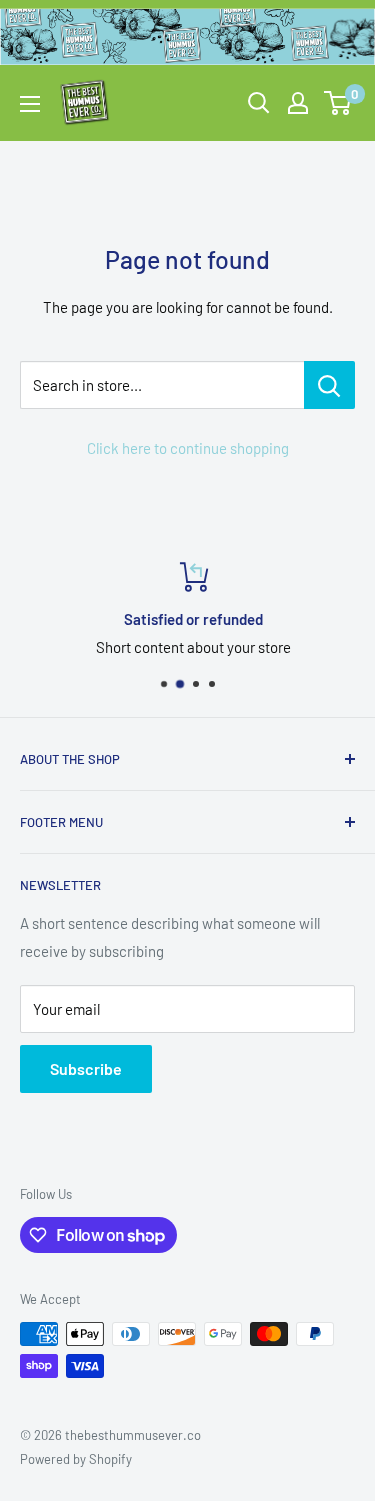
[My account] (298, 103)
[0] (338, 103)
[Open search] (259, 103)
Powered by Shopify (76, 1459)
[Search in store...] (329, 385)
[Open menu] (30, 104)
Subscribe (86, 1068)
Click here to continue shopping (188, 448)
